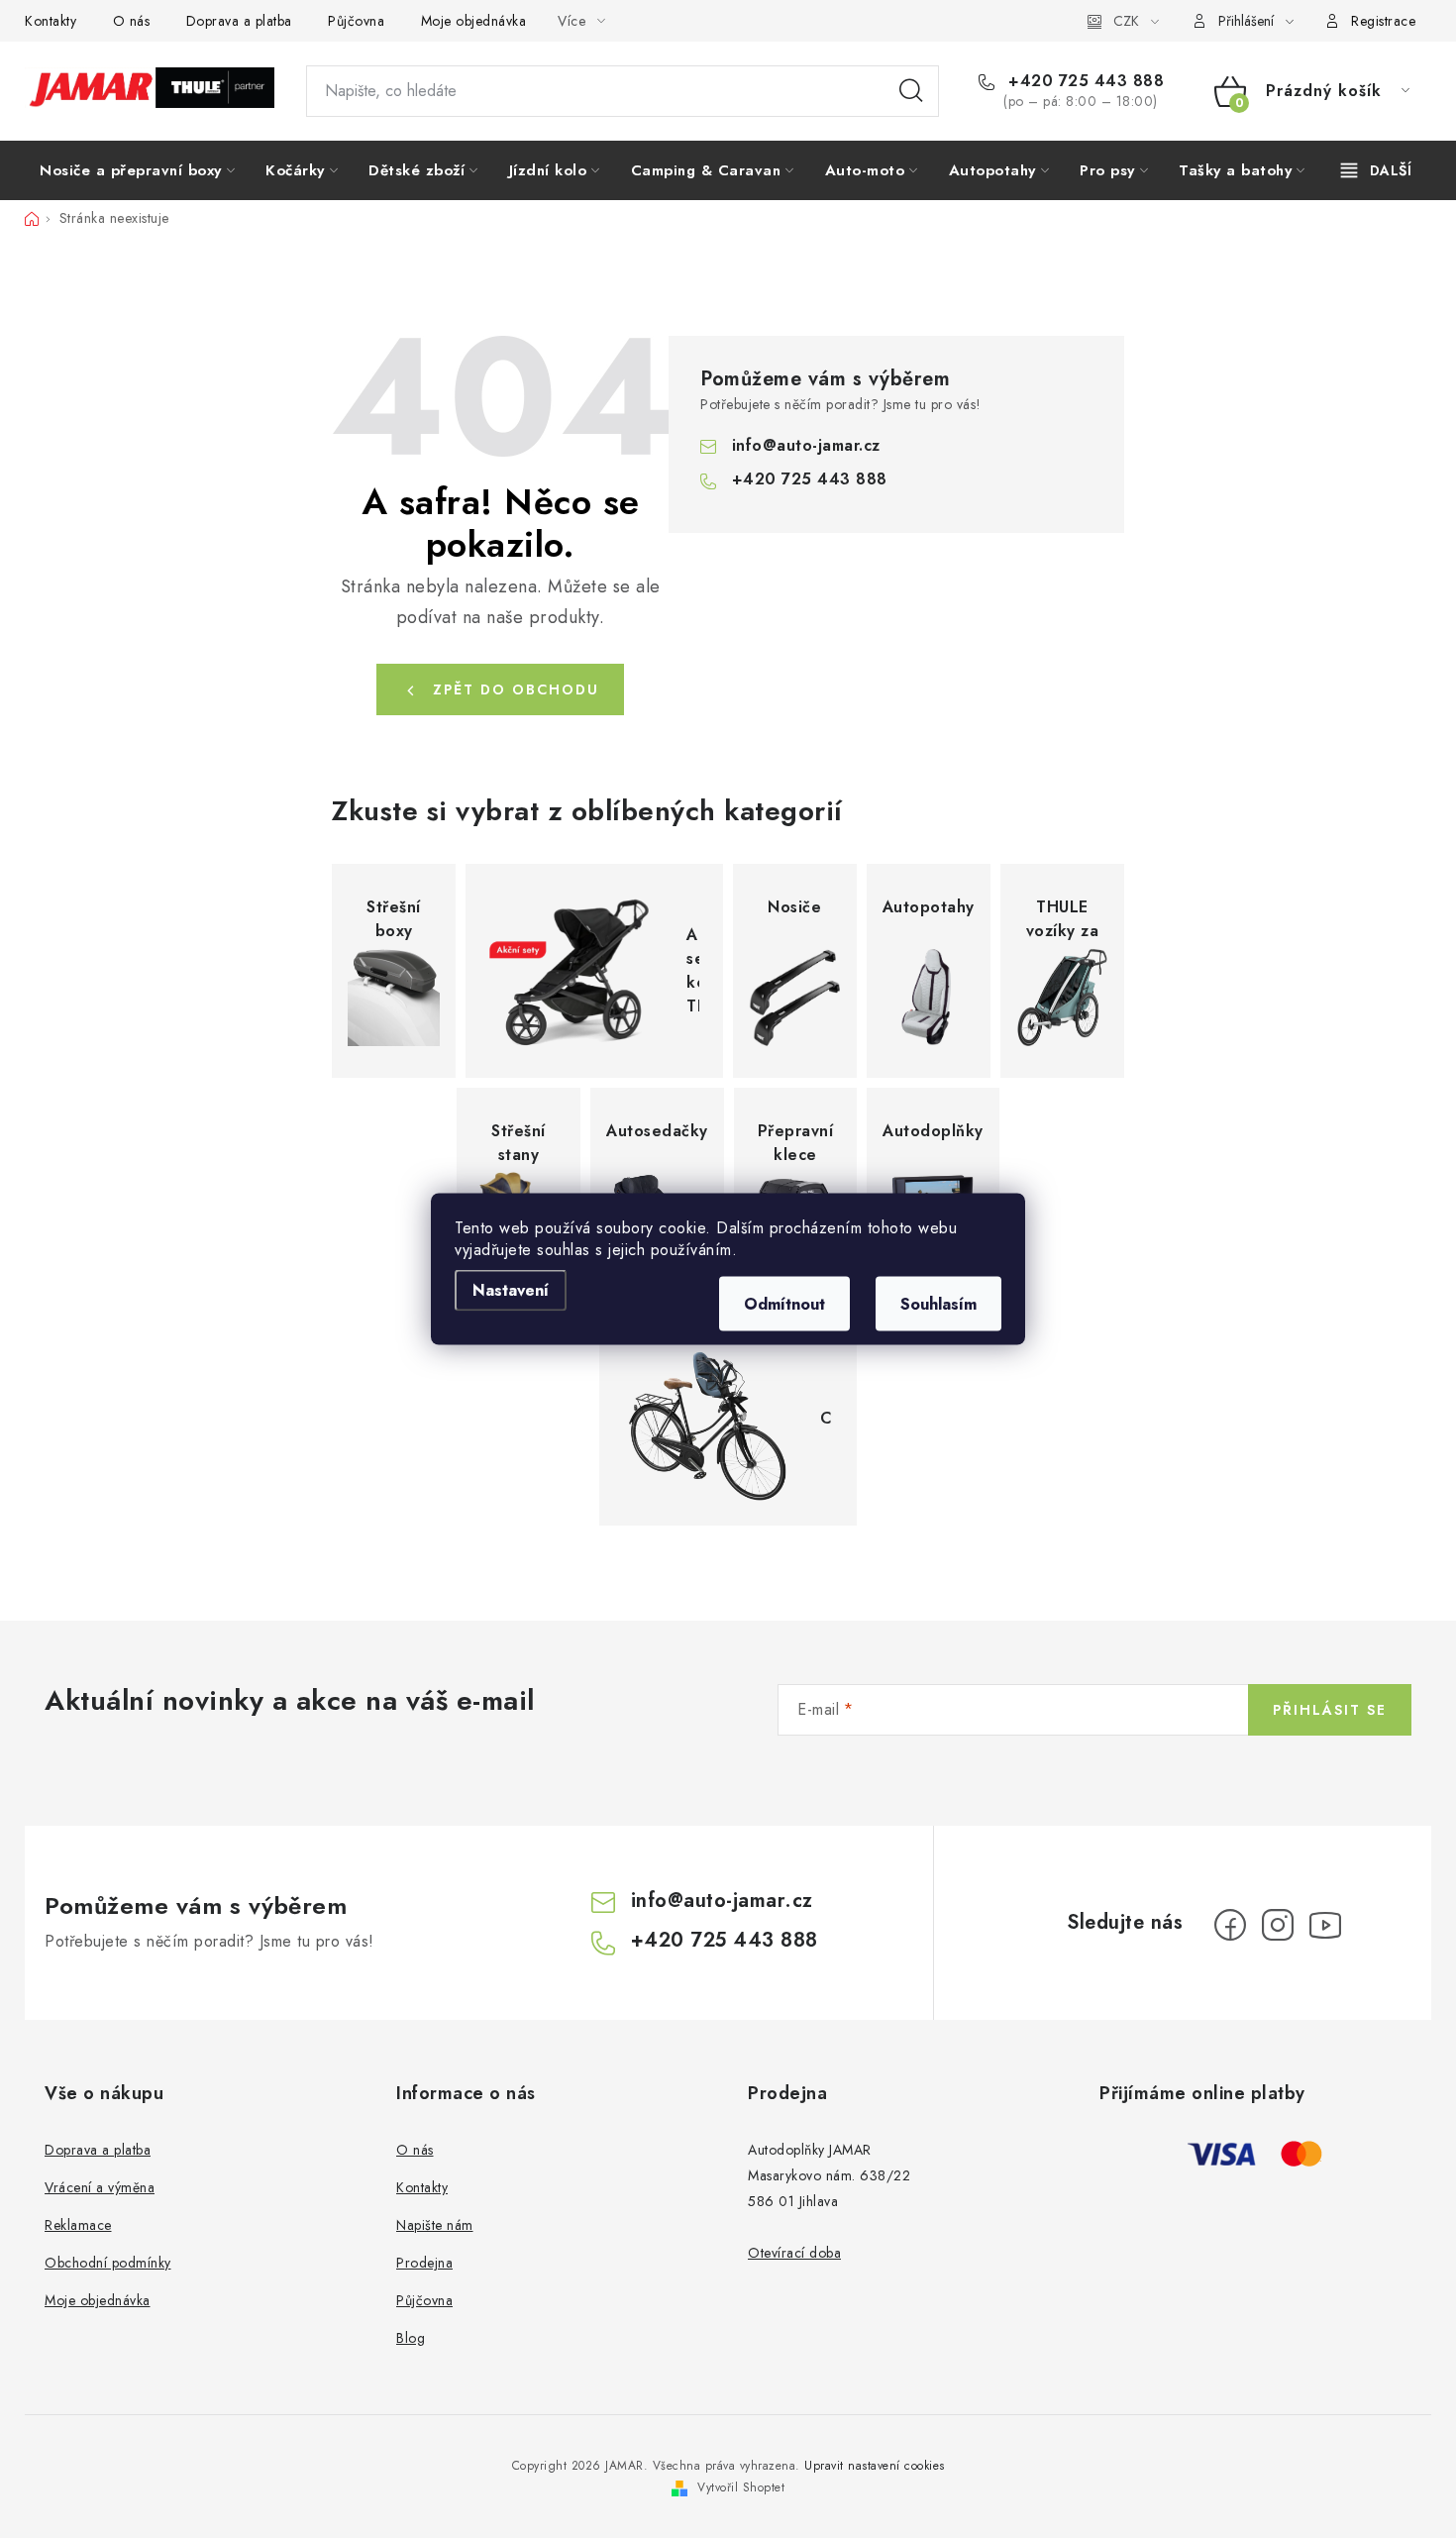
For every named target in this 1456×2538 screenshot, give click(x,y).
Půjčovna (356, 21)
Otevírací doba (794, 2253)
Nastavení (511, 1290)
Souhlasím (938, 1304)
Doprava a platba (239, 21)
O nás (132, 21)
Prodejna (424, 2263)
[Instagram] (1278, 1925)
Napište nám (435, 2225)
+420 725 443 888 (1084, 81)
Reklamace (78, 2225)
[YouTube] (1325, 1925)
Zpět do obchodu (516, 689)
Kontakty (51, 21)
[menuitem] (137, 170)
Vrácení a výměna (100, 2187)
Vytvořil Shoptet (741, 2487)
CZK (1126, 21)
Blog (411, 2338)
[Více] (1376, 170)
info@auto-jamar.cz (806, 445)
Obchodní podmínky (108, 2263)
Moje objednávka (474, 21)
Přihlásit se (1330, 1710)
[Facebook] (1230, 1925)
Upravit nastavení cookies (875, 2466)
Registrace (1383, 21)
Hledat (911, 91)
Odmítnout (784, 1304)
